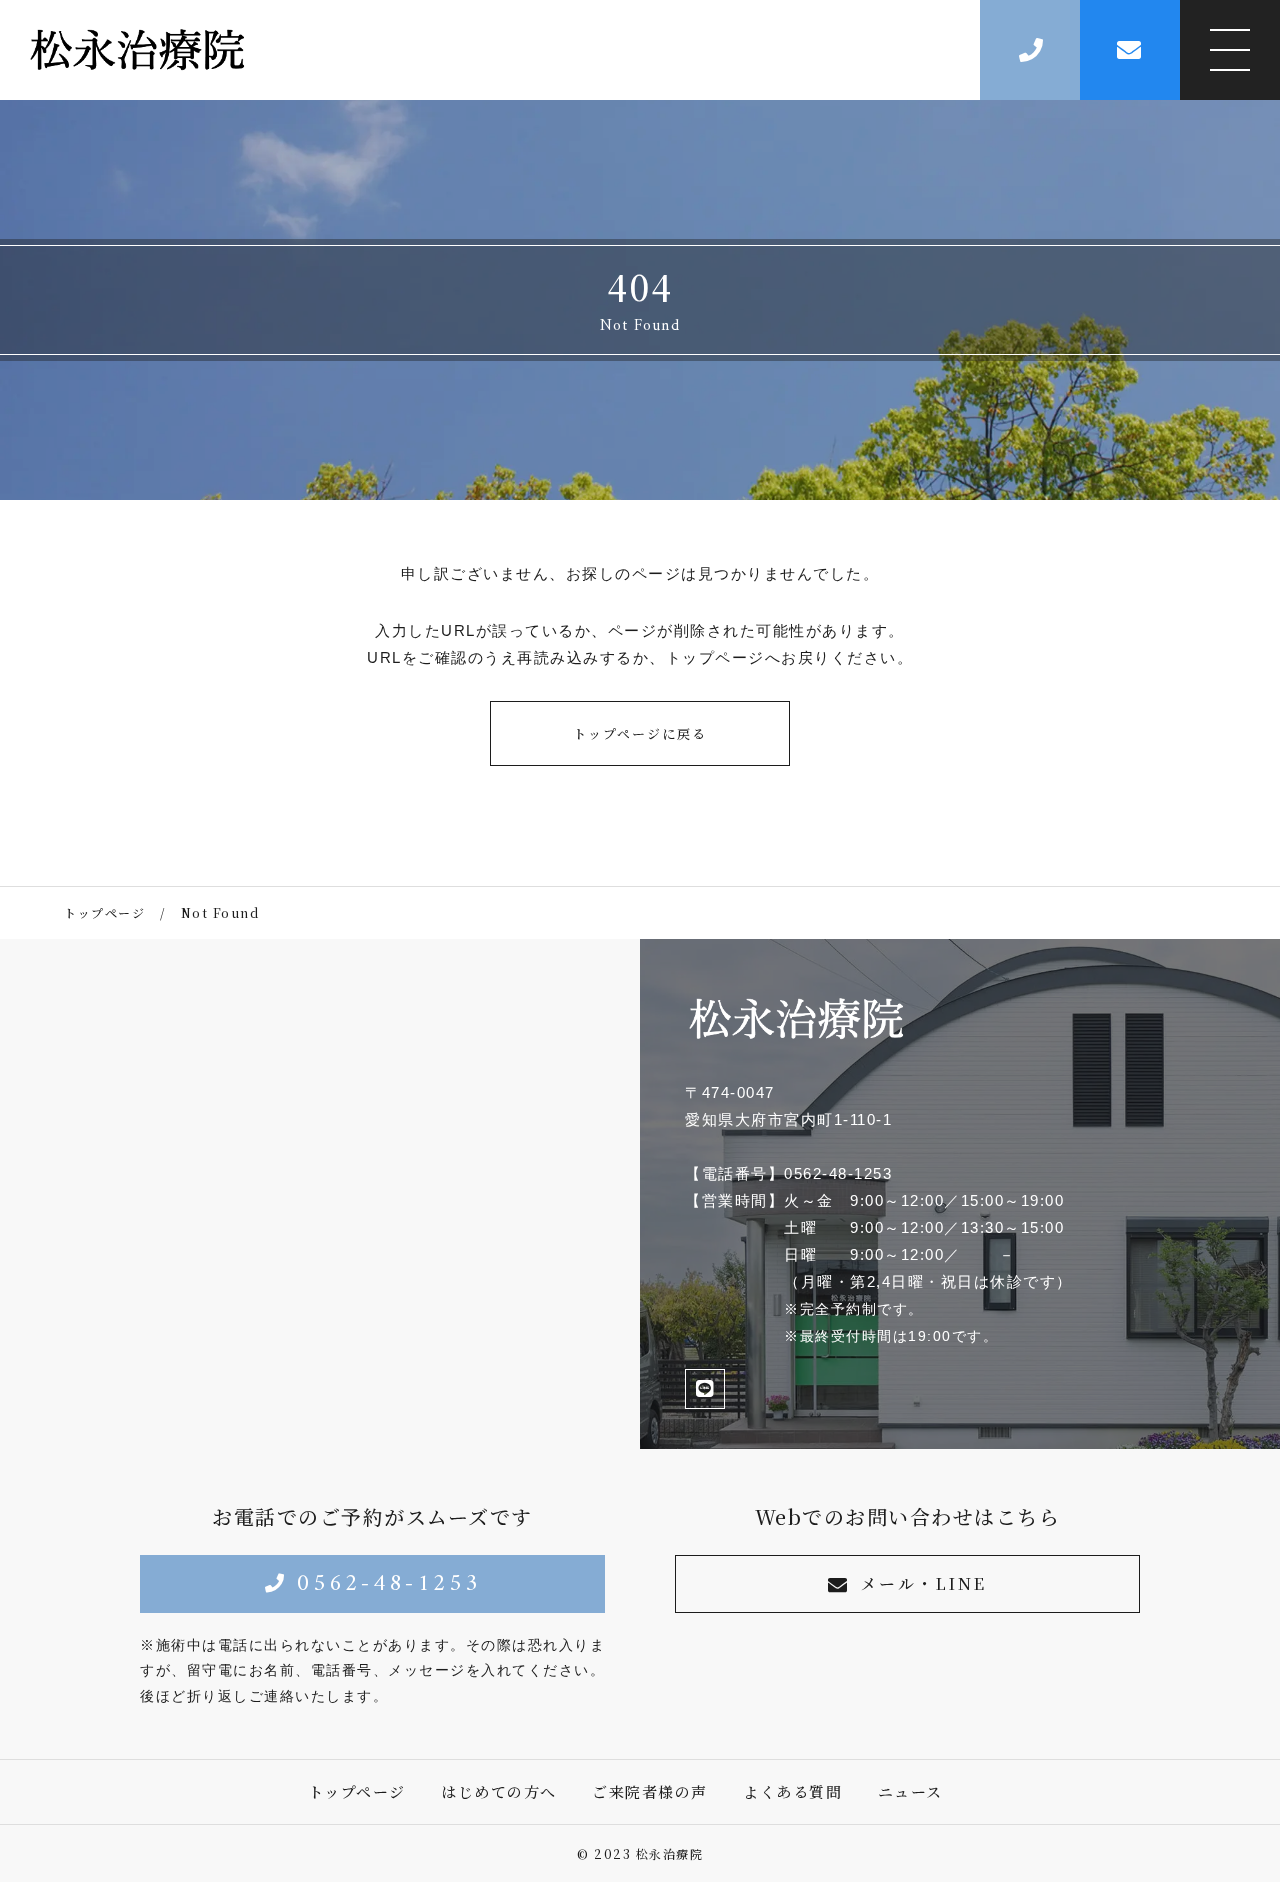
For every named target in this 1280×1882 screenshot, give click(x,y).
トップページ (357, 1791)
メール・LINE (923, 1583)
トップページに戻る (640, 733)
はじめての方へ (499, 1791)
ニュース (910, 1791)
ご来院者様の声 (650, 1791)
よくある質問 (792, 1791)
